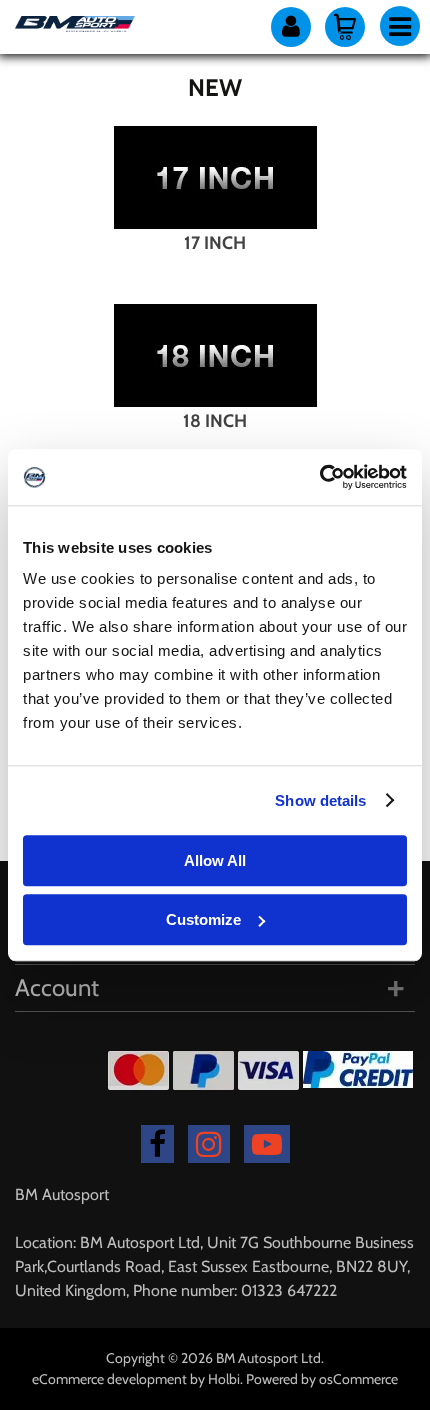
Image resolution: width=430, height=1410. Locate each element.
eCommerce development (109, 1379)
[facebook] (157, 1144)
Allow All (215, 860)
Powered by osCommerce (322, 1379)
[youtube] (267, 1144)
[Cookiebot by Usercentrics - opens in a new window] (319, 477)
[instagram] (209, 1144)
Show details (320, 800)
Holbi (224, 1379)
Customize (203, 919)
